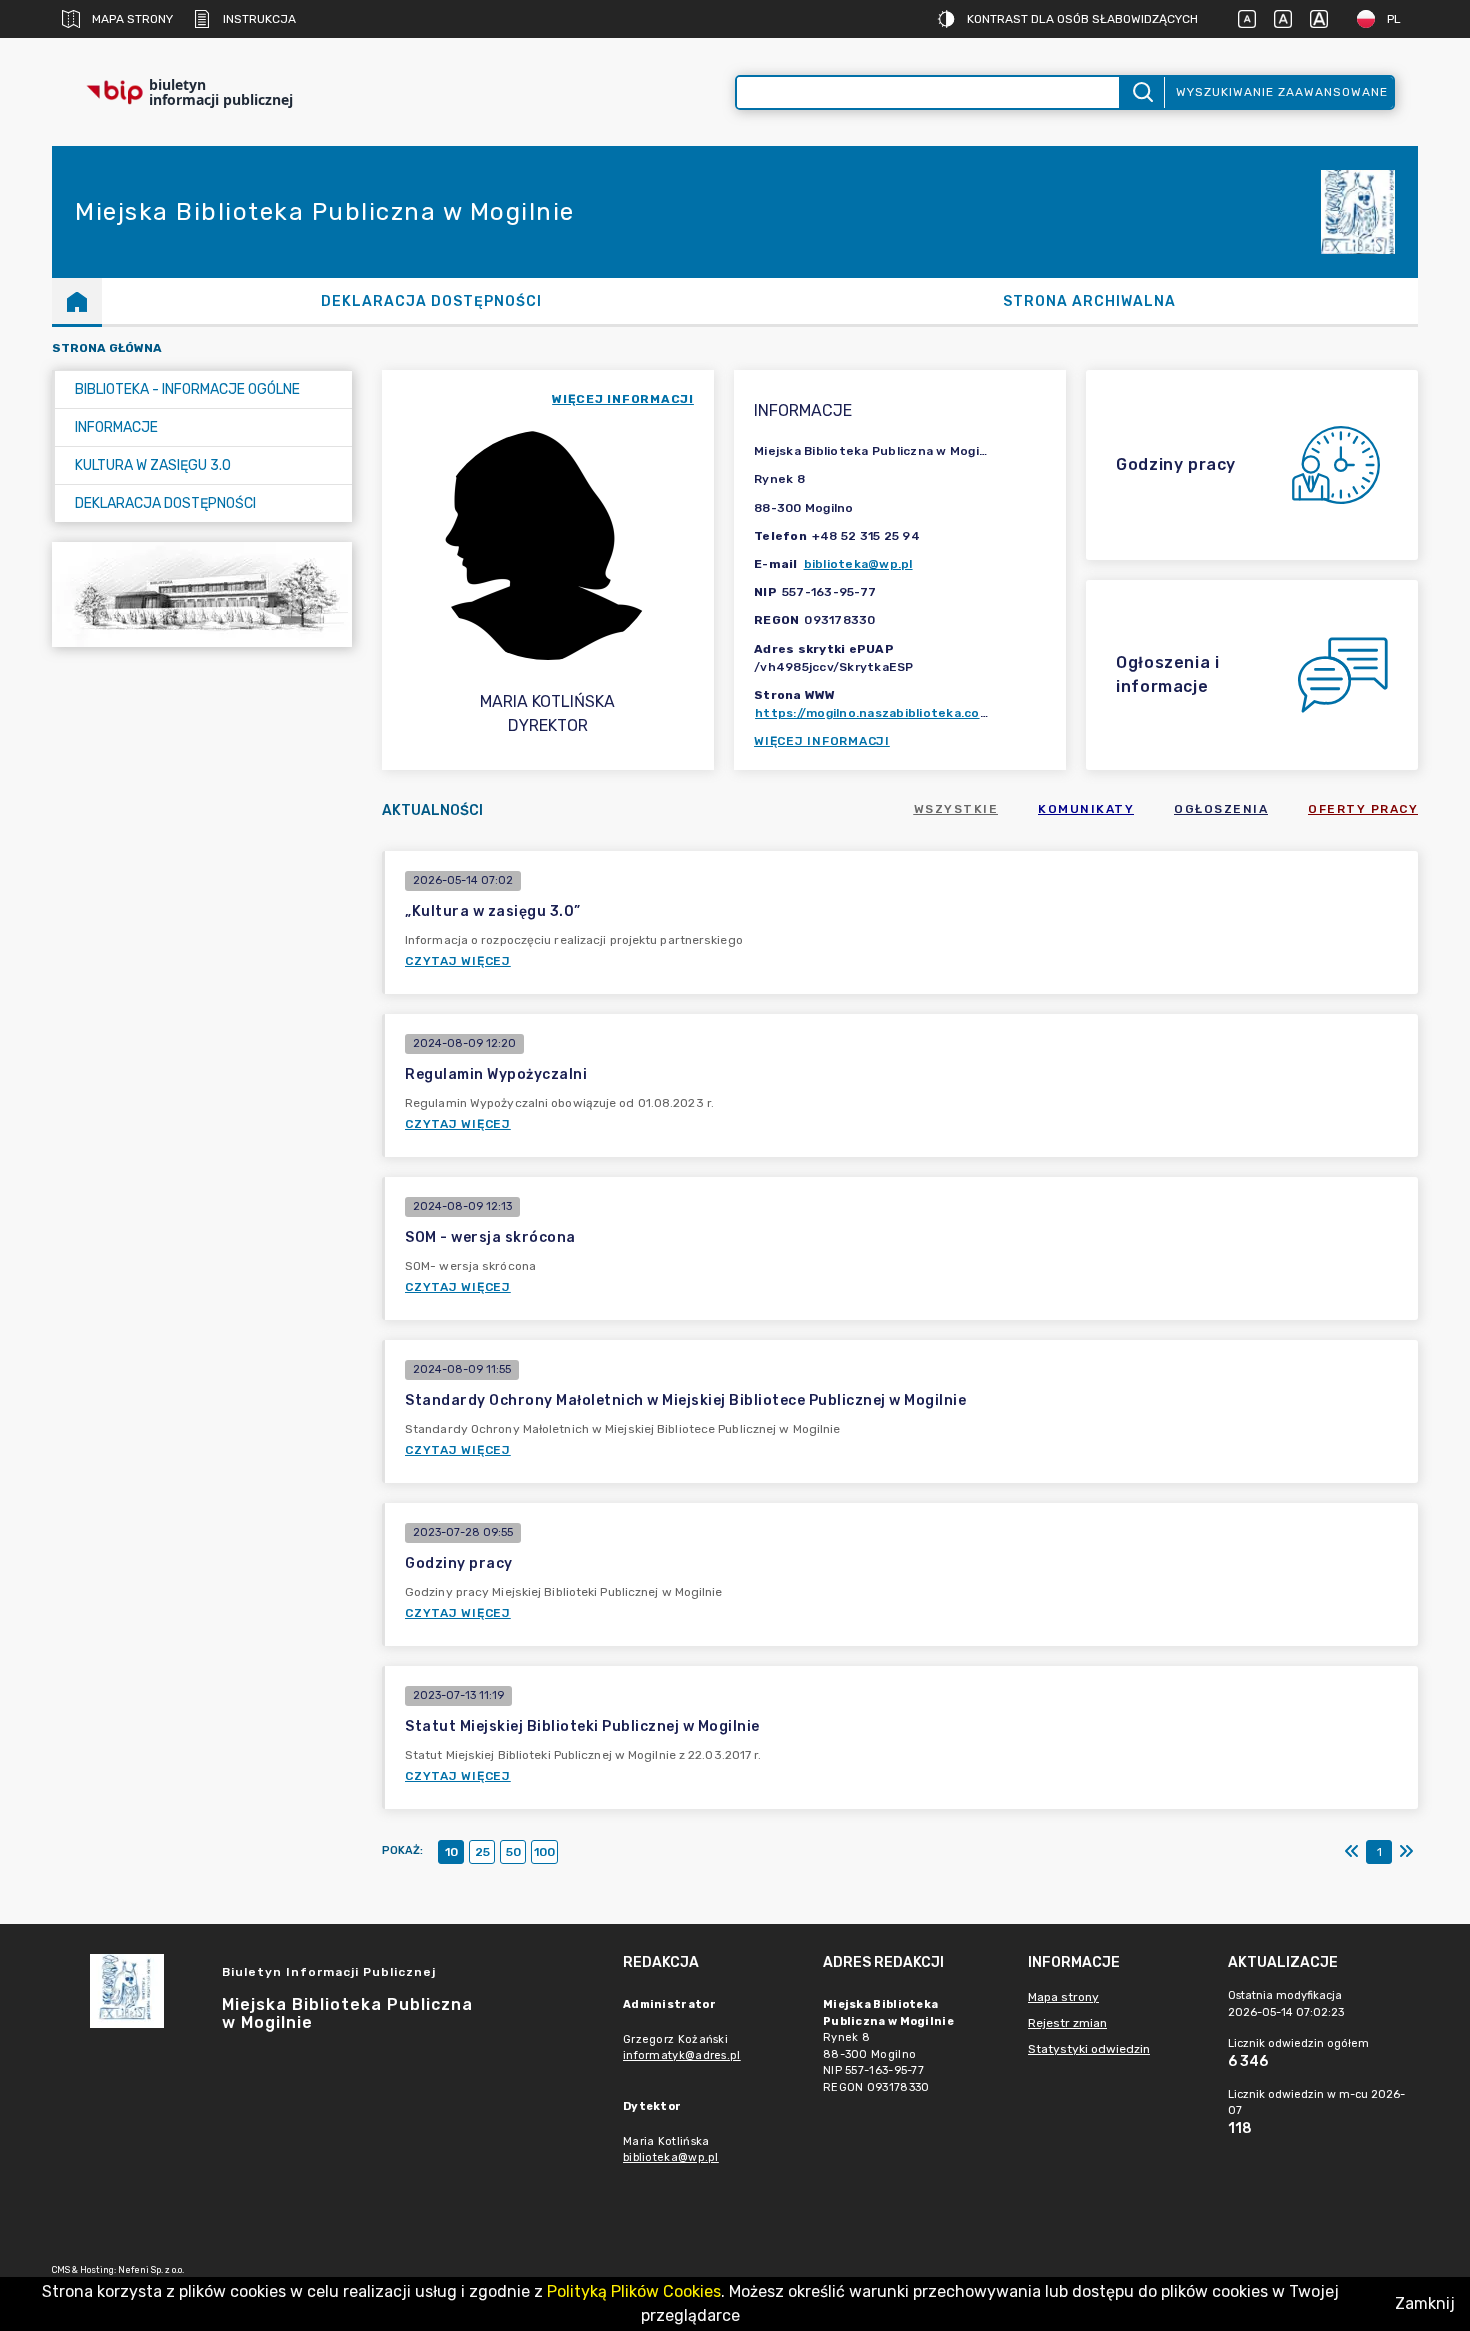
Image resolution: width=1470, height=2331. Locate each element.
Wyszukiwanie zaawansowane (1282, 92)
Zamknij (1425, 2303)
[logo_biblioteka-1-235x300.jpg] (1358, 212)
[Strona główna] (77, 301)
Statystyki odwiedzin (1089, 2049)
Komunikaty (1086, 809)
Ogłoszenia (1221, 809)
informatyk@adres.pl (682, 2055)
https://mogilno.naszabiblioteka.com (873, 713)
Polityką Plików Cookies (634, 2291)
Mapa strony (132, 19)
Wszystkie (956, 809)
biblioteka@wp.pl (858, 564)
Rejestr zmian (1067, 2023)
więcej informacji (623, 399)
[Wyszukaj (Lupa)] (1141, 92)
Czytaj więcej (458, 961)
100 (544, 1852)
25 (482, 1852)
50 (513, 1852)
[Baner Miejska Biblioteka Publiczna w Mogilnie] (202, 594)
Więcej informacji (822, 741)
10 (451, 1852)
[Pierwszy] (1352, 1852)
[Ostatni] (1406, 1852)
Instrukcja (259, 19)
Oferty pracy (1363, 809)
